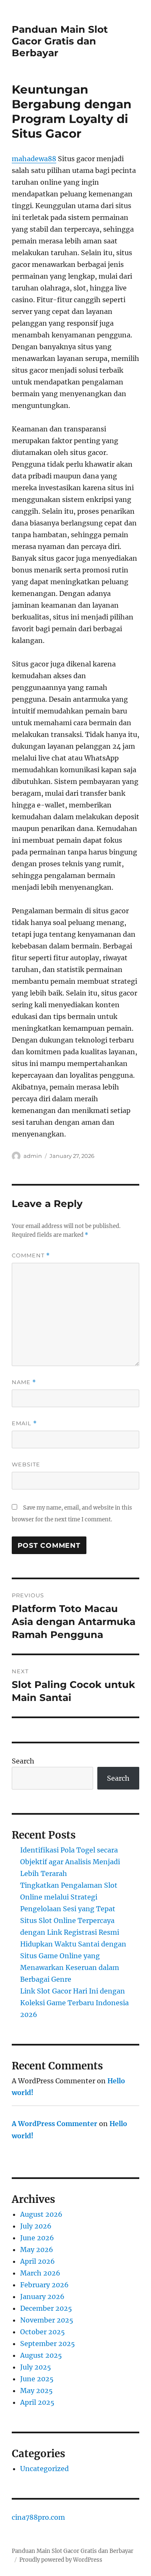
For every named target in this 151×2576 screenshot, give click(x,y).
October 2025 (43, 2332)
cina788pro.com (38, 2517)
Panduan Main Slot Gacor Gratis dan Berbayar (60, 41)
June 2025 (37, 2379)
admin (33, 1156)
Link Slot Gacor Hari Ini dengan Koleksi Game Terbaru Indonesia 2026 (74, 2003)
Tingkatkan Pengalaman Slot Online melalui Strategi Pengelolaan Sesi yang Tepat (69, 1897)
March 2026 (40, 2273)
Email (24, 1423)
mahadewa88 (34, 159)
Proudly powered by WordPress (61, 2560)
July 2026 (36, 2226)
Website (26, 1464)
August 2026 (41, 2214)
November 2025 (47, 2320)
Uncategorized (44, 2469)
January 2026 (42, 2296)
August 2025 (41, 2355)
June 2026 (37, 2238)
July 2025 (36, 2367)
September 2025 (48, 2343)
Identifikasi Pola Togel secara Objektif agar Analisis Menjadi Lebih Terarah (70, 1862)
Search (23, 1761)
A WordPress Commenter (55, 2124)
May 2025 (36, 2391)
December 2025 (46, 2308)
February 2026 (44, 2285)
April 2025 (37, 2402)
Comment (31, 1255)
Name (24, 1382)
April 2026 (38, 2261)
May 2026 (37, 2249)
